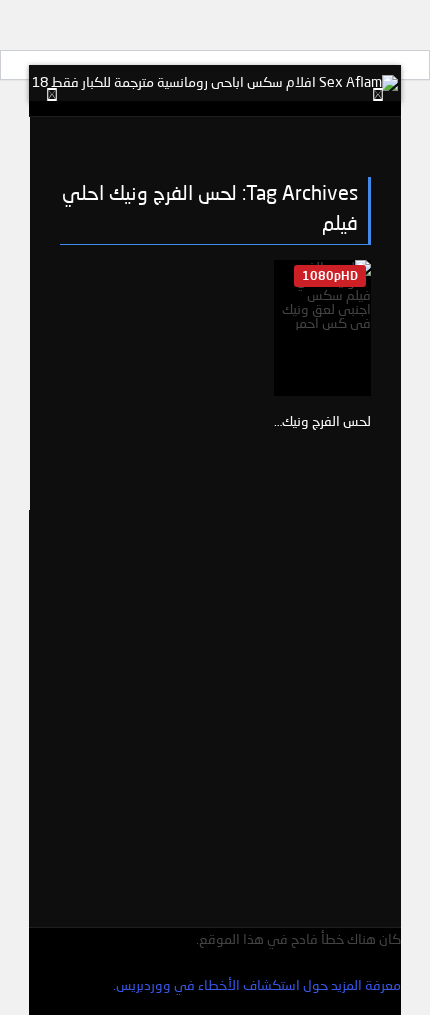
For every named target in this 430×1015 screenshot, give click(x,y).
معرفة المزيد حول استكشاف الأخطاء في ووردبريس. (257, 984)
